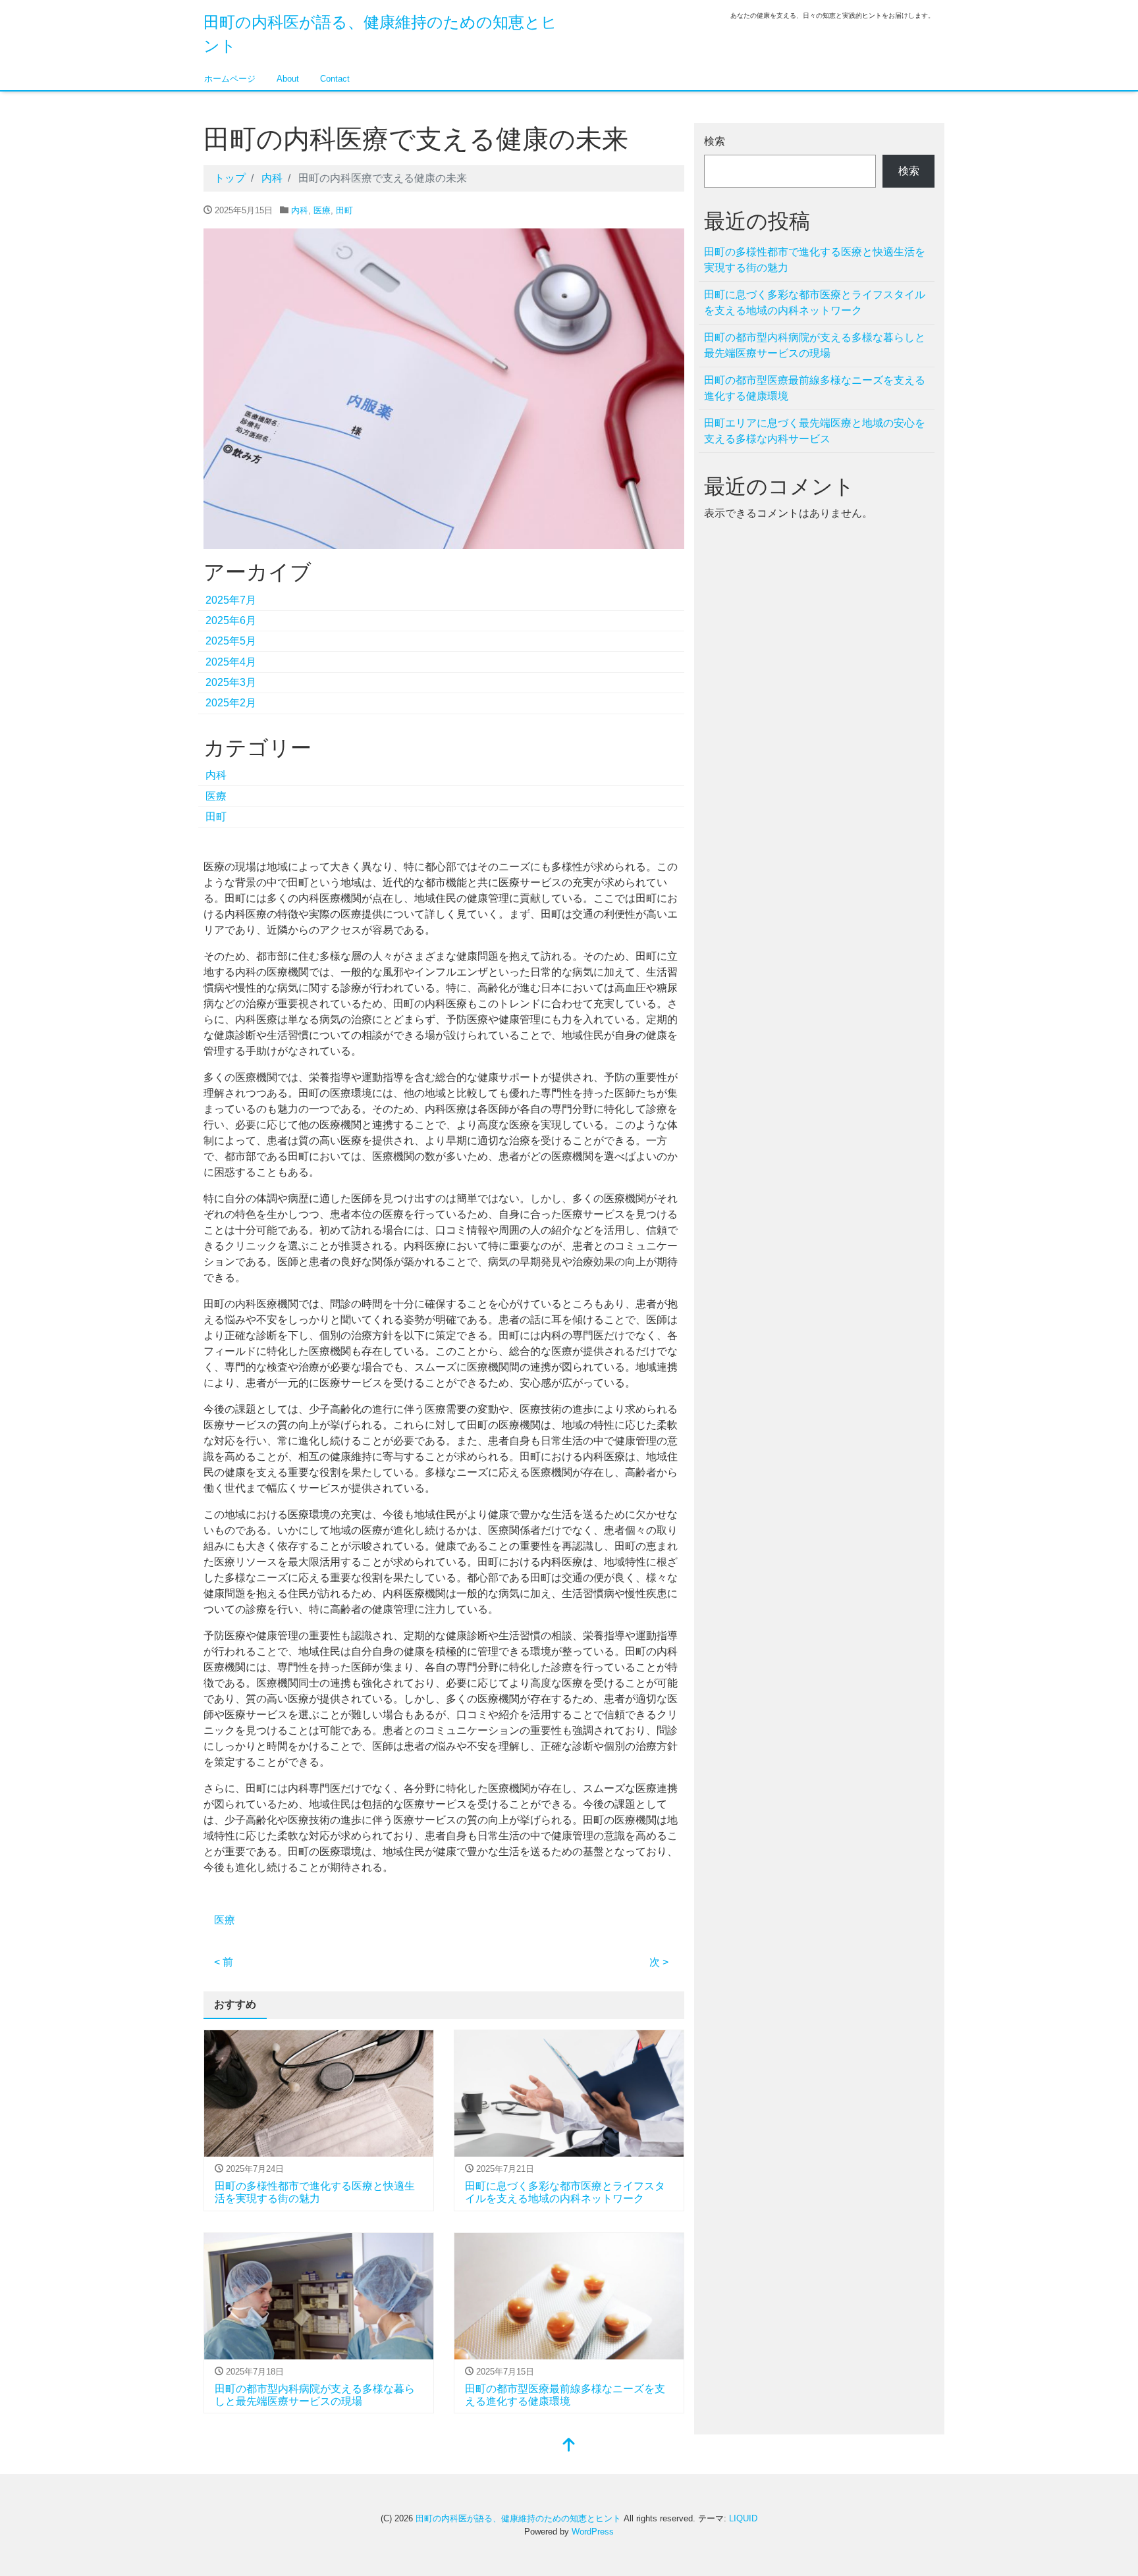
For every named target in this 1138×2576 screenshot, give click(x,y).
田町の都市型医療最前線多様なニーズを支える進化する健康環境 (815, 388)
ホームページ (230, 79)
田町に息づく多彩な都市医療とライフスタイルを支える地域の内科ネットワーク (815, 302)
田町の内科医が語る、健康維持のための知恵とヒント (518, 2518)
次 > (659, 1962)
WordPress (593, 2532)
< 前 (224, 1962)
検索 (715, 141)
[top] (569, 2446)
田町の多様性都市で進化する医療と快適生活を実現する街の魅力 (815, 260)
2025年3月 (231, 682)
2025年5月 (231, 641)
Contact (335, 79)
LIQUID (743, 2518)
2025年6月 (231, 620)
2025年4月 (231, 662)
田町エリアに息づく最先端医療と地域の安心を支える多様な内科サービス (815, 431)
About (288, 79)
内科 (300, 210)
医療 (322, 210)
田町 (344, 210)
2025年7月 (231, 600)
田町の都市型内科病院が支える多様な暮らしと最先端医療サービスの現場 (815, 345)
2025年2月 (231, 703)
